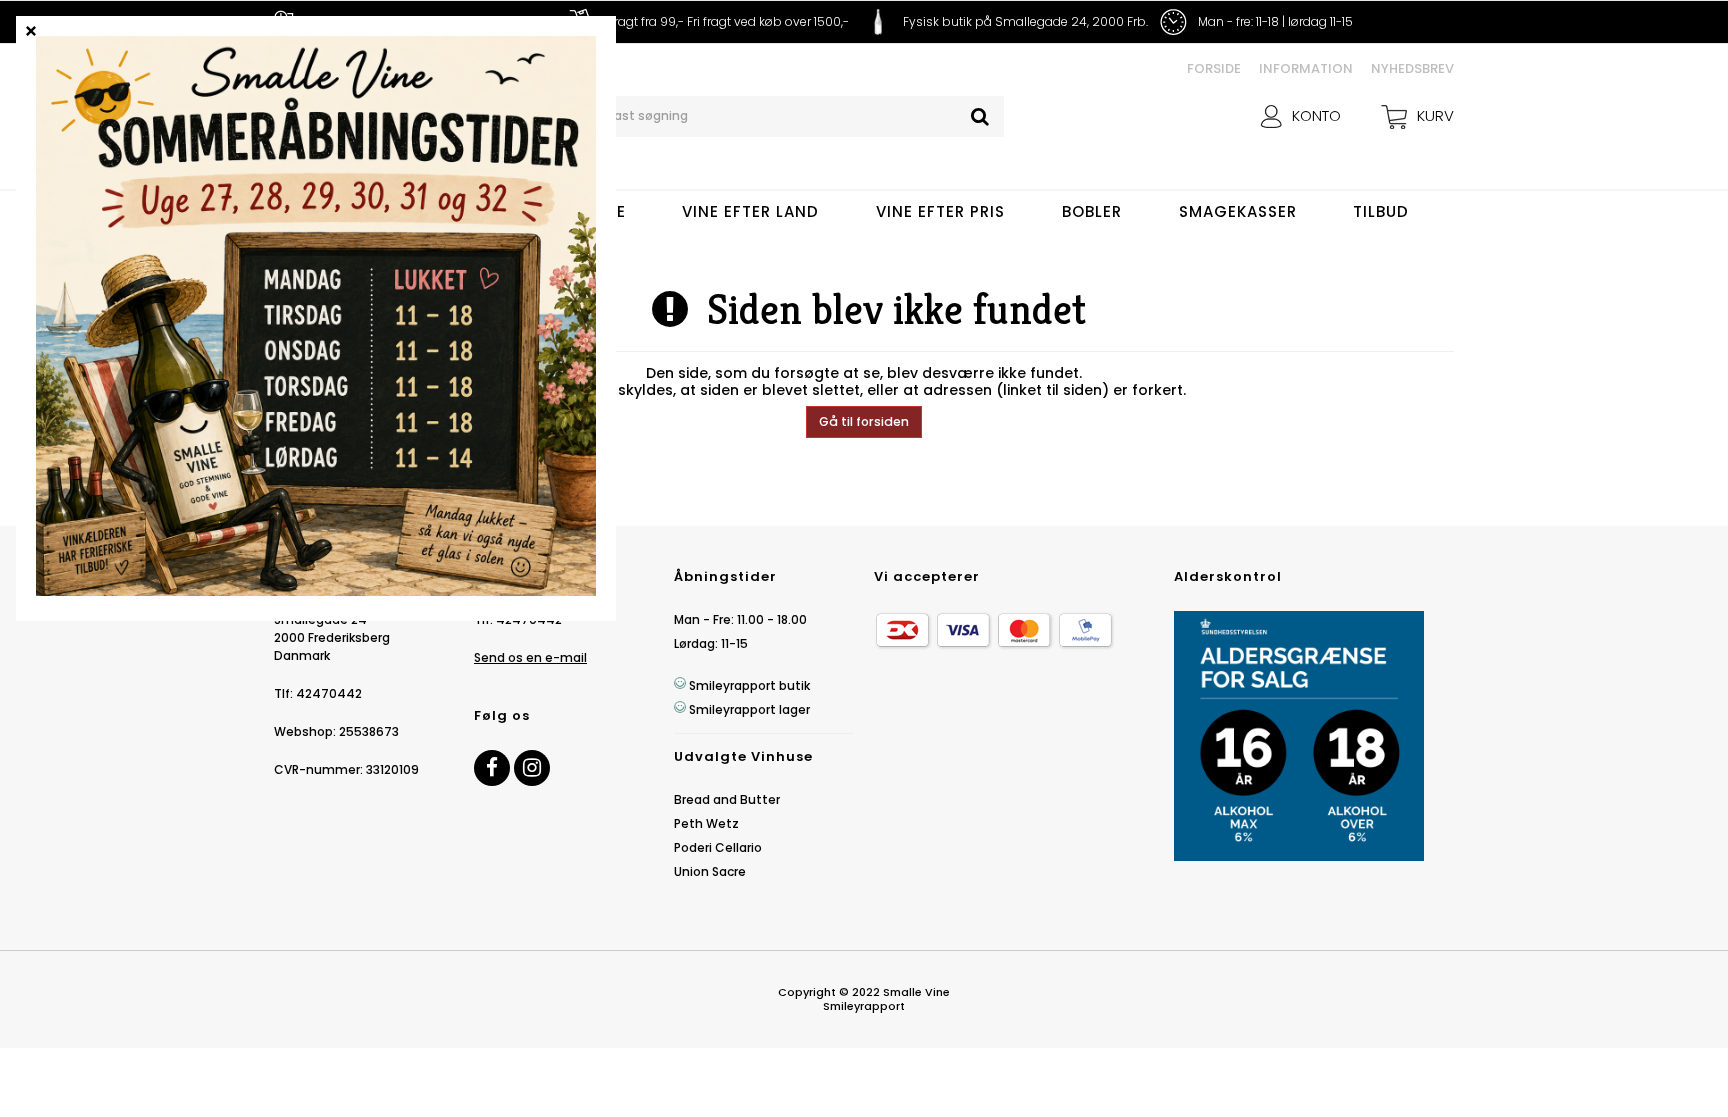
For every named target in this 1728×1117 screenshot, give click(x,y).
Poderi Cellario (718, 847)
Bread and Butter (727, 799)
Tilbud (1381, 211)
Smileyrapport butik (749, 685)
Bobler (1092, 211)
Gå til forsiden (864, 421)
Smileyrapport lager (749, 709)
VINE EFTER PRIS (940, 211)
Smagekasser (1238, 211)
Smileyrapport (864, 1006)
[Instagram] (532, 768)
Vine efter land (750, 211)
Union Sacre (710, 871)
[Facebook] (492, 768)
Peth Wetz (706, 823)
